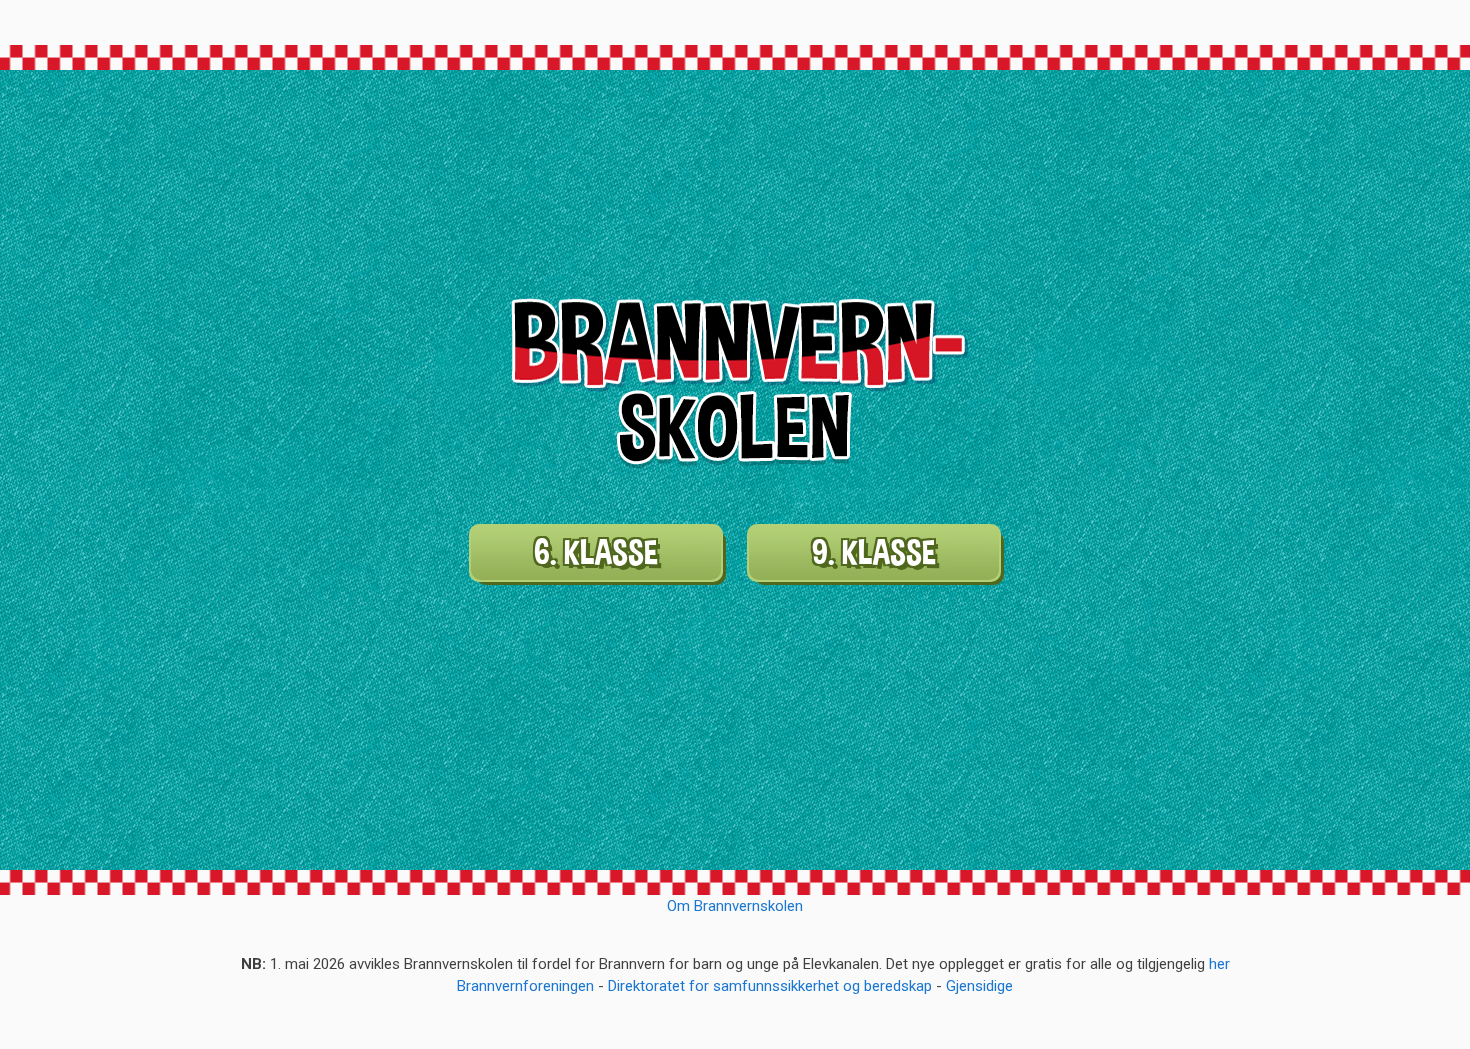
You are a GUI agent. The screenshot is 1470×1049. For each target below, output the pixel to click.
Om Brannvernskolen (735, 906)
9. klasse (874, 552)
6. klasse (596, 552)
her (1219, 964)
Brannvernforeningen (525, 986)
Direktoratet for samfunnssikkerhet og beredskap (770, 986)
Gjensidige (979, 986)
